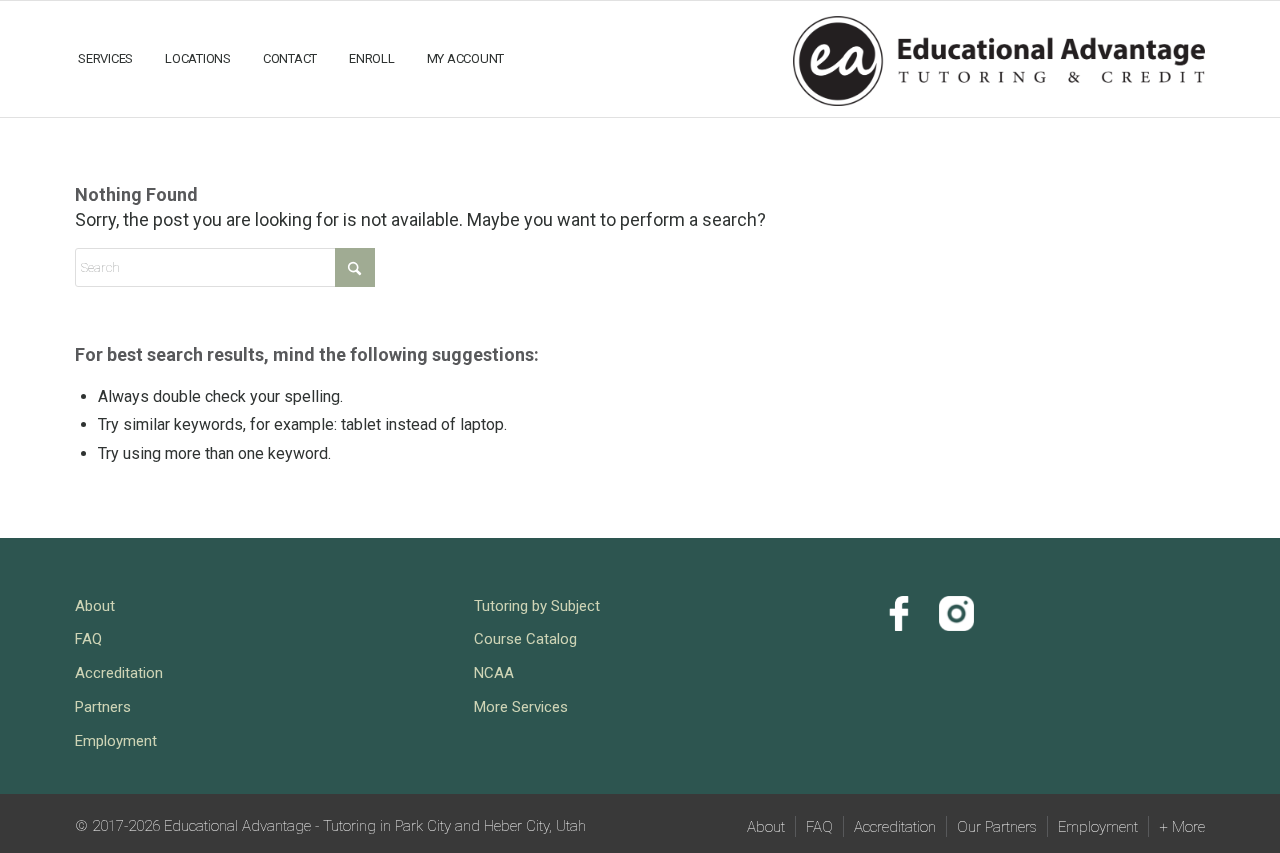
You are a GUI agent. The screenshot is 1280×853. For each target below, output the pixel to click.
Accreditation (119, 673)
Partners (103, 707)
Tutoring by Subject (537, 606)
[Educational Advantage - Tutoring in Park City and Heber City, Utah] (999, 57)
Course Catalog (525, 639)
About (95, 606)
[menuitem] (105, 59)
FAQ (88, 639)
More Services (521, 707)
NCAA (494, 673)
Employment (116, 741)
